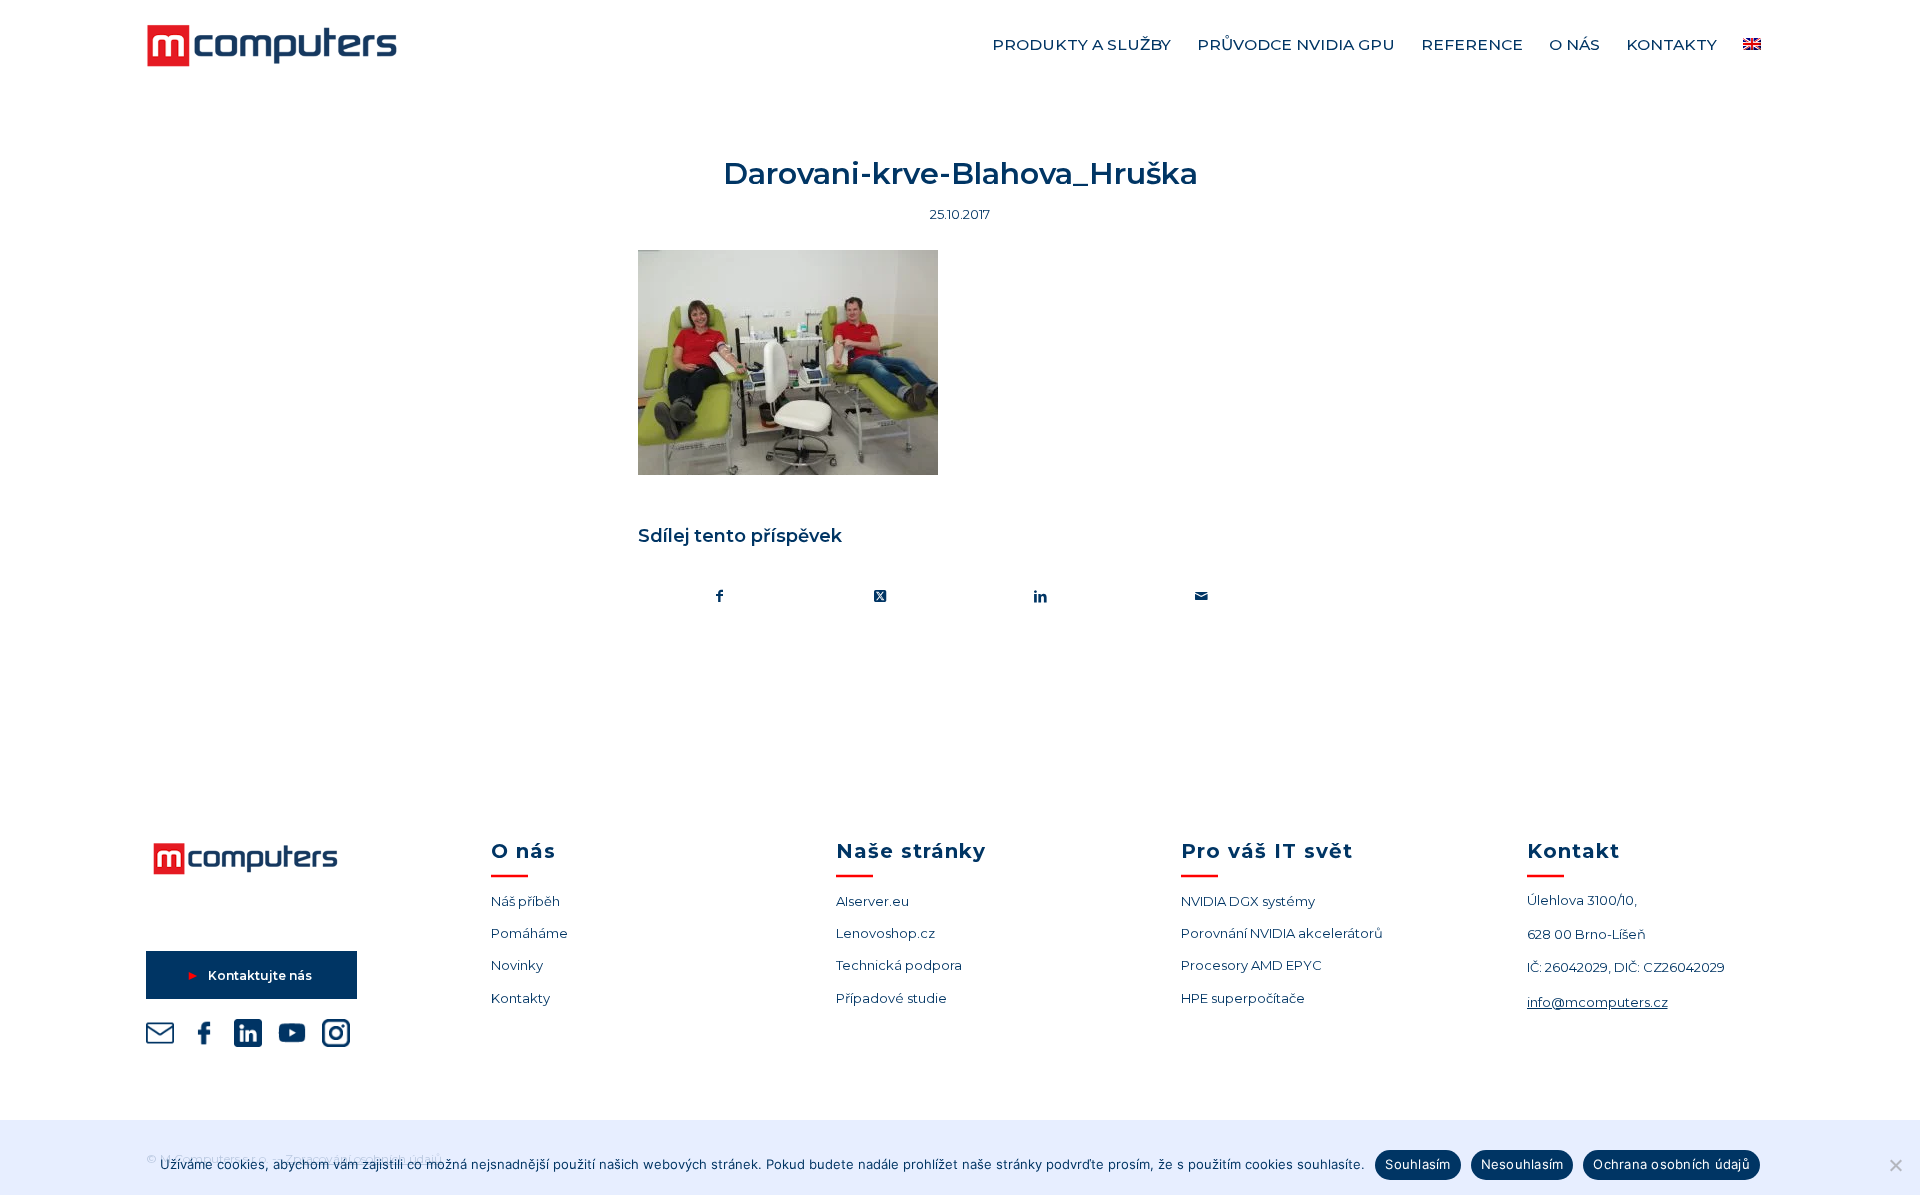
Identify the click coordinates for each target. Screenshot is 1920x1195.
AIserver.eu (872, 901)
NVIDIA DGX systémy (1248, 901)
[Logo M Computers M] (296, 45)
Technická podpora (899, 965)
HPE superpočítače (1243, 998)
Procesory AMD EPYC (1251, 965)
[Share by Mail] (1202, 596)
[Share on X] (881, 596)
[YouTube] (292, 1036)
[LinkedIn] (248, 1036)
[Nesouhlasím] (1895, 1165)
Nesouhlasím (1522, 1164)
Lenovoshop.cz (885, 933)
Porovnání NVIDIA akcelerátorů (1282, 933)
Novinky (517, 965)
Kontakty (520, 998)
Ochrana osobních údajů (1671, 1164)
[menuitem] (1081, 45)
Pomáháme (529, 933)
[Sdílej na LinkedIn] (1041, 596)
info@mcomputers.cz (1597, 1002)
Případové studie (891, 998)
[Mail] (160, 1036)
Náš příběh (525, 901)
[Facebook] (204, 1036)
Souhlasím (1417, 1164)
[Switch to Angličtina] (1752, 45)
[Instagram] (336, 1036)
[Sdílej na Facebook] (719, 596)
